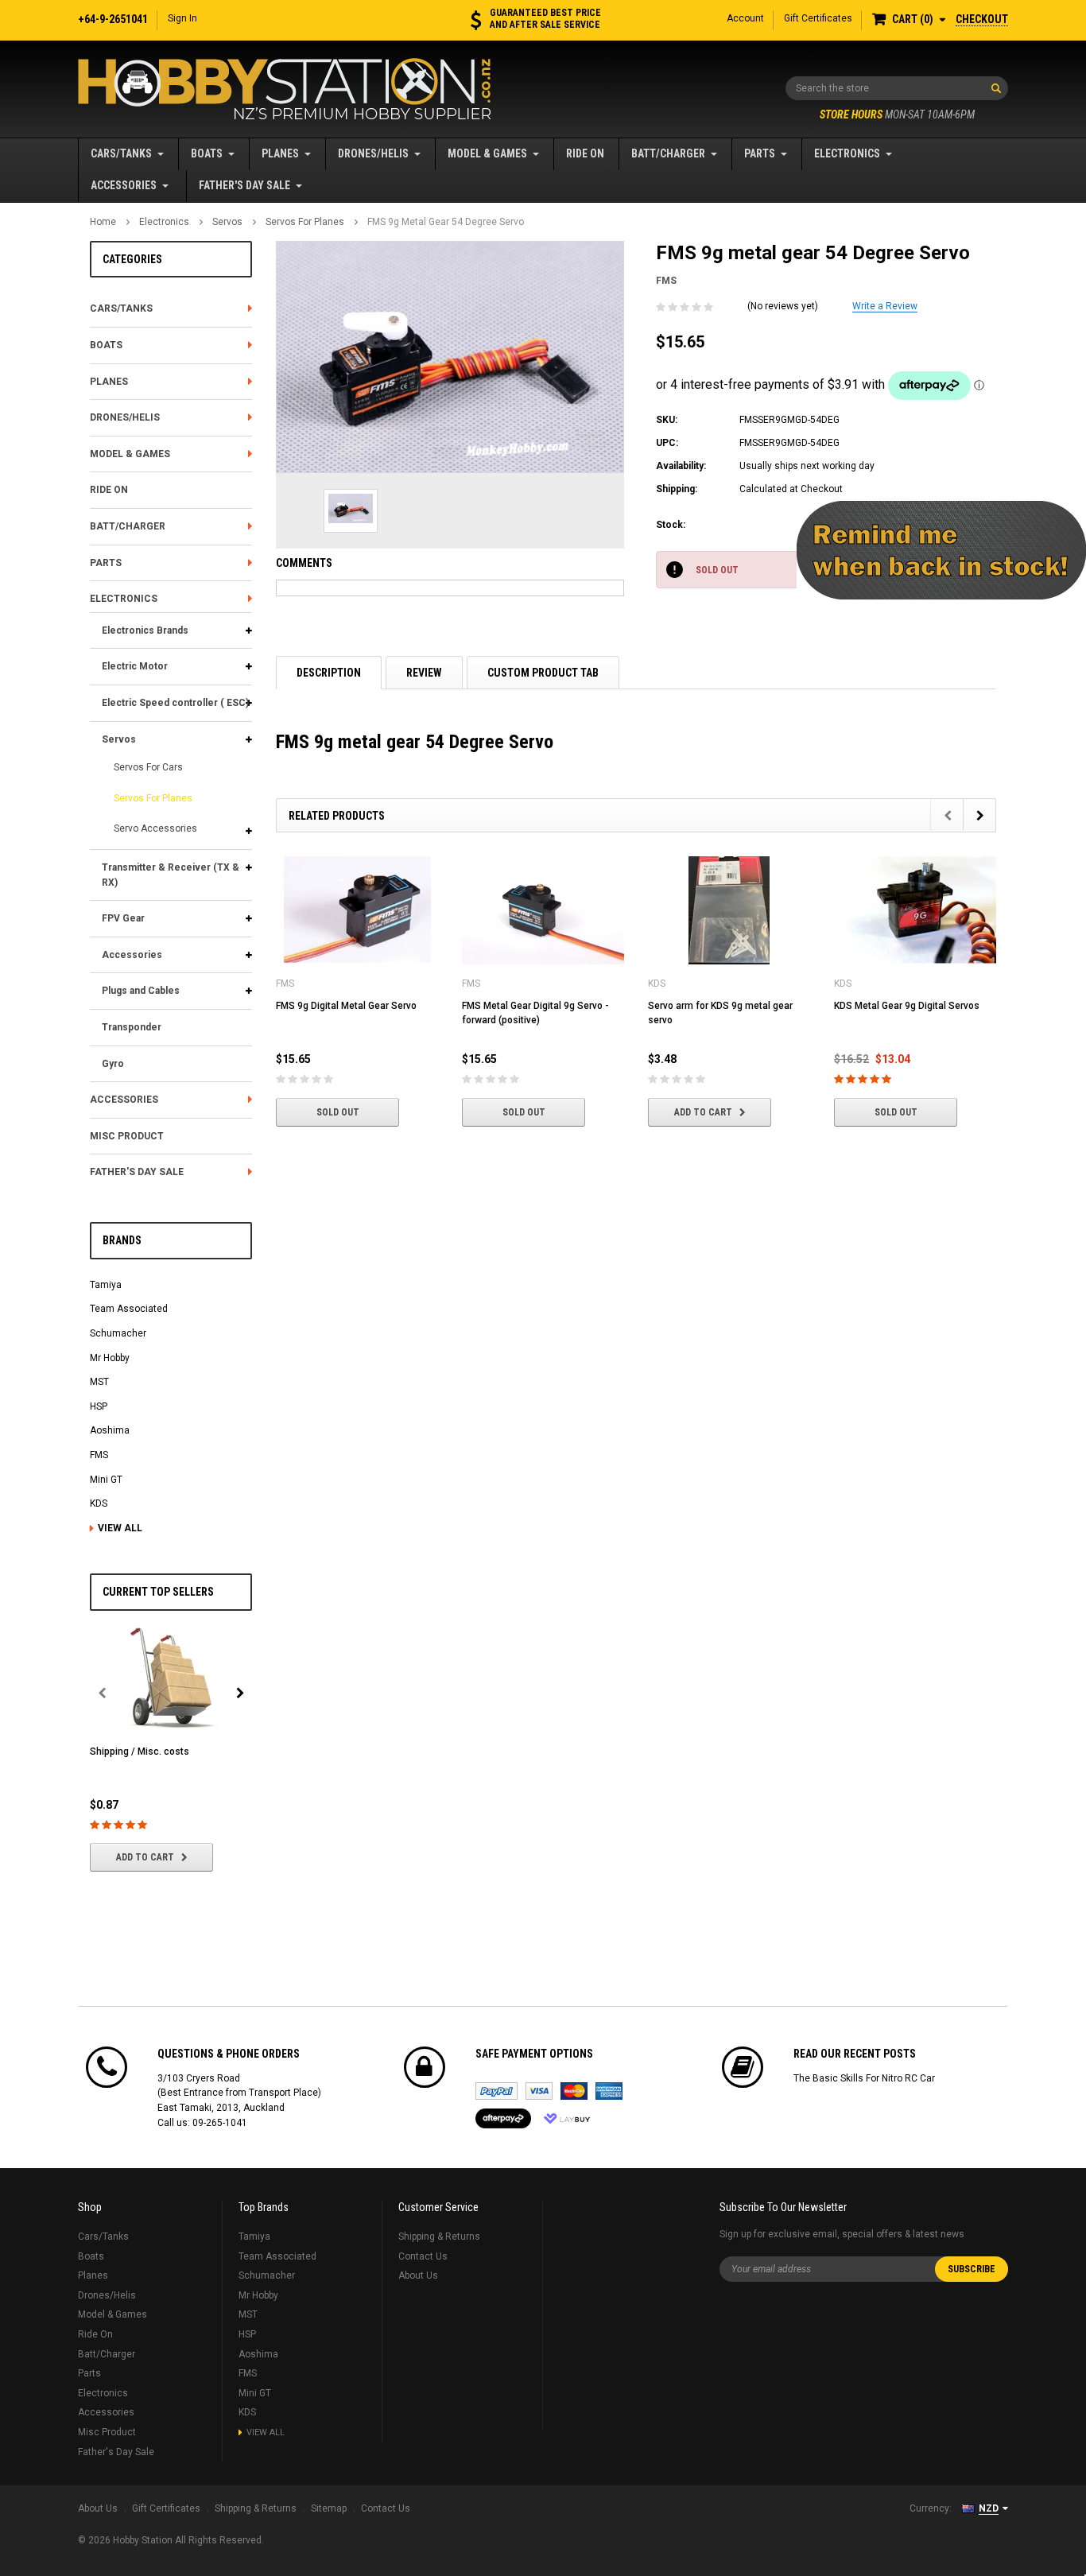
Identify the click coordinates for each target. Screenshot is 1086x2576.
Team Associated (129, 1309)
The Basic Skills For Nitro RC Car (864, 2078)
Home (103, 222)
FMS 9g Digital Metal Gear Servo (346, 1006)
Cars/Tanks (121, 153)
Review (424, 673)
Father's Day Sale (244, 185)
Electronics (847, 153)
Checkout (982, 19)
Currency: (931, 2508)
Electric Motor (135, 666)
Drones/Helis (373, 153)
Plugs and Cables (141, 991)
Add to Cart (145, 1857)
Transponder (132, 1027)
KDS (99, 1503)
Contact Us (423, 2256)
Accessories (124, 185)
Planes (280, 153)
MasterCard (574, 2091)
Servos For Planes (305, 222)
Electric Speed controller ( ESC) (175, 703)
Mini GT (106, 1480)
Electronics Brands (145, 630)
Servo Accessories (155, 828)
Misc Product (127, 1136)
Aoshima (110, 1430)
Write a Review (885, 306)
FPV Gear (123, 918)
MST (99, 1382)
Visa (539, 2091)
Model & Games (487, 153)
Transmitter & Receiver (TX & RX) (171, 875)
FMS (99, 1455)
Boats (207, 153)
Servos (227, 222)
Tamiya (106, 1285)
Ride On (585, 153)
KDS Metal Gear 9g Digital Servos (907, 1006)
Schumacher (118, 1333)
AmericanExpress (609, 2091)
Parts (760, 153)
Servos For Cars (148, 767)
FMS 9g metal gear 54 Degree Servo (446, 222)
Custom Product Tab (543, 673)
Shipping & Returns (439, 2237)
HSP (99, 1406)
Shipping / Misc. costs (140, 1752)
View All (120, 1528)
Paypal (496, 2091)
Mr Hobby (110, 1358)
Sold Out (338, 1112)
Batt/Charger (668, 153)
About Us (418, 2275)
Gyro (113, 1064)
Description (329, 673)
